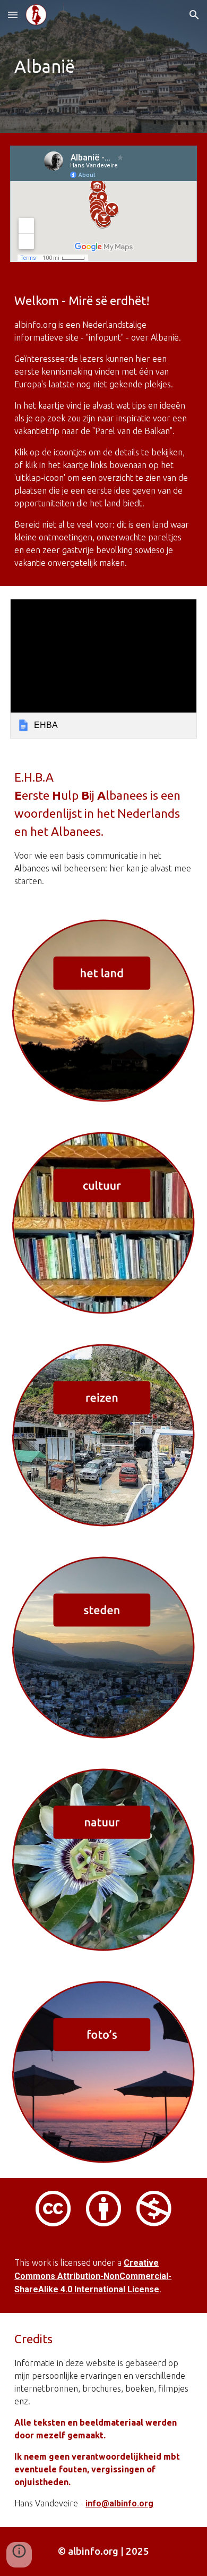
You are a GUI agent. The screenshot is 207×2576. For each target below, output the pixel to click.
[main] (103, 66)
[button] (13, 15)
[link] (103, 669)
